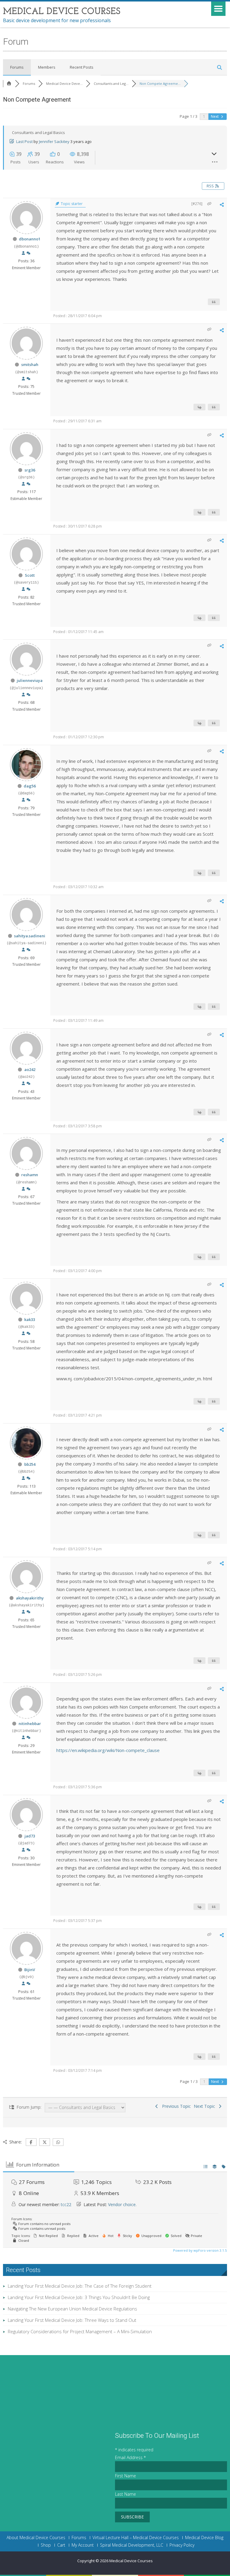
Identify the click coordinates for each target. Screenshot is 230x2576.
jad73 (30, 1836)
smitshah (30, 364)
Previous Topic (175, 2106)
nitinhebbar (30, 1724)
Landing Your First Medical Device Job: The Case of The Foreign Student (80, 2286)
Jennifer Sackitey (54, 141)
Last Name (125, 2494)
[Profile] (23, 253)
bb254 (30, 1464)
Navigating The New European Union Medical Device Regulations (72, 2309)
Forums (17, 67)
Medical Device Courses (131, 2561)
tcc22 (66, 2204)
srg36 (30, 470)
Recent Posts (82, 67)
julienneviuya (30, 680)
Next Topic (206, 2106)
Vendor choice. (122, 2204)
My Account (83, 2545)
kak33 (30, 1319)
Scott (30, 575)
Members (47, 67)
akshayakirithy (30, 1598)
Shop (46, 2545)
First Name (125, 2476)
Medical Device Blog (204, 2538)
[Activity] (28, 253)
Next (215, 116)
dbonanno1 (30, 239)
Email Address (130, 2457)
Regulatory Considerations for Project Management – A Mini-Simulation (80, 2331)
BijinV (30, 1970)
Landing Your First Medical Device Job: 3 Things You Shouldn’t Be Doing (79, 2297)
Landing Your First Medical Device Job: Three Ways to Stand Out (72, 2320)
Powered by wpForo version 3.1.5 (199, 2250)
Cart (61, 2545)
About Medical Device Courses (36, 2538)
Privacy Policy (182, 2545)
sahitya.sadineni (30, 936)
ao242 (30, 1069)
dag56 (30, 786)
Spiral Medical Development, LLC (132, 2545)
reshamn (30, 1175)
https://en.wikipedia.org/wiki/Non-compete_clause (108, 1750)
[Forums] (9, 83)
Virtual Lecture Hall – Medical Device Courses (136, 2538)
